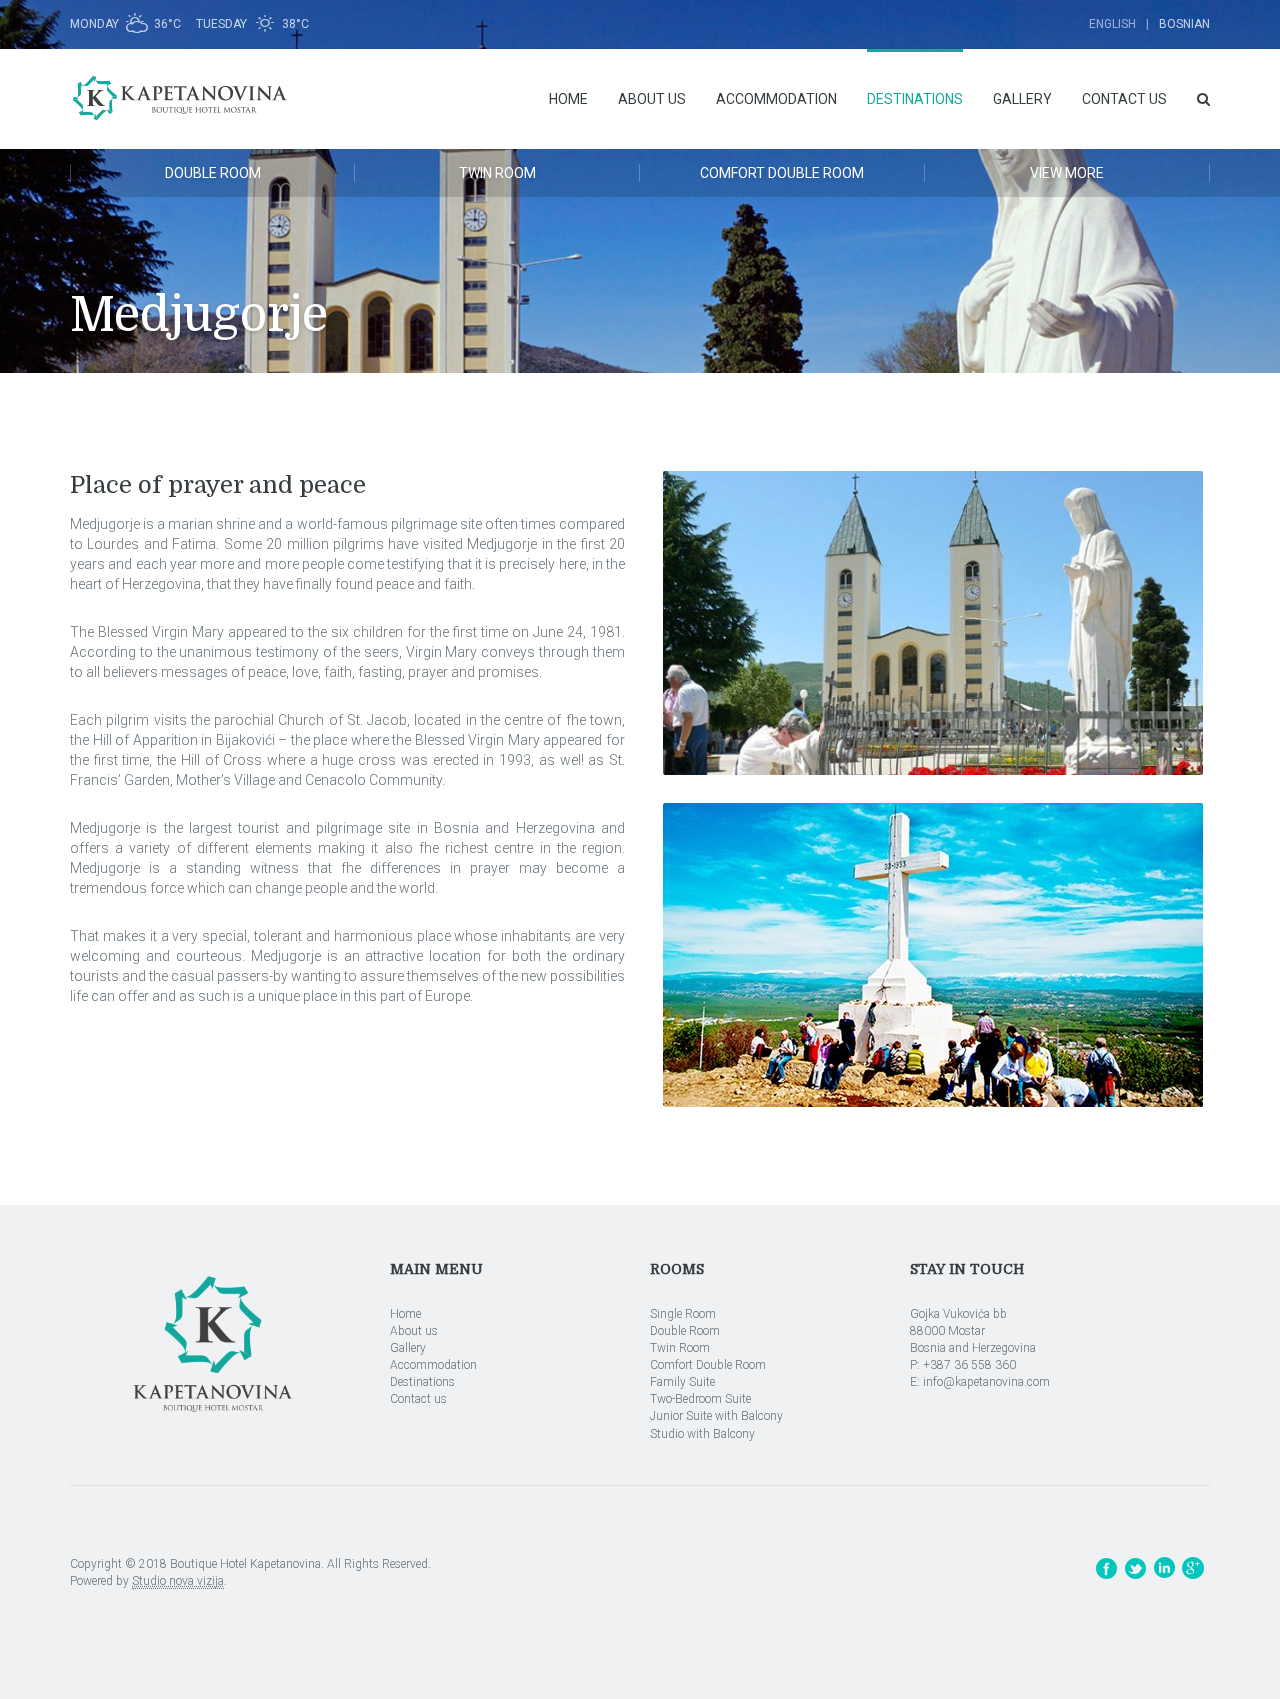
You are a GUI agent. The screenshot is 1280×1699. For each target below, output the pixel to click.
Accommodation (433, 1365)
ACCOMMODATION (776, 99)
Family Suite (682, 1382)
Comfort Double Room (708, 1365)
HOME (568, 99)
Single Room (683, 1314)
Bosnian (1184, 24)
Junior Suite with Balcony (716, 1416)
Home (405, 1314)
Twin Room (680, 1348)
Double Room (213, 173)
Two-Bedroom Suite (700, 1399)
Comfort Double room (782, 173)
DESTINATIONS (915, 99)
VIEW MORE (1067, 173)
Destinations (422, 1382)
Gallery (1022, 99)
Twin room (497, 173)
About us (414, 1331)
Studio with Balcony (702, 1434)
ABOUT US (652, 99)
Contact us (1124, 99)
